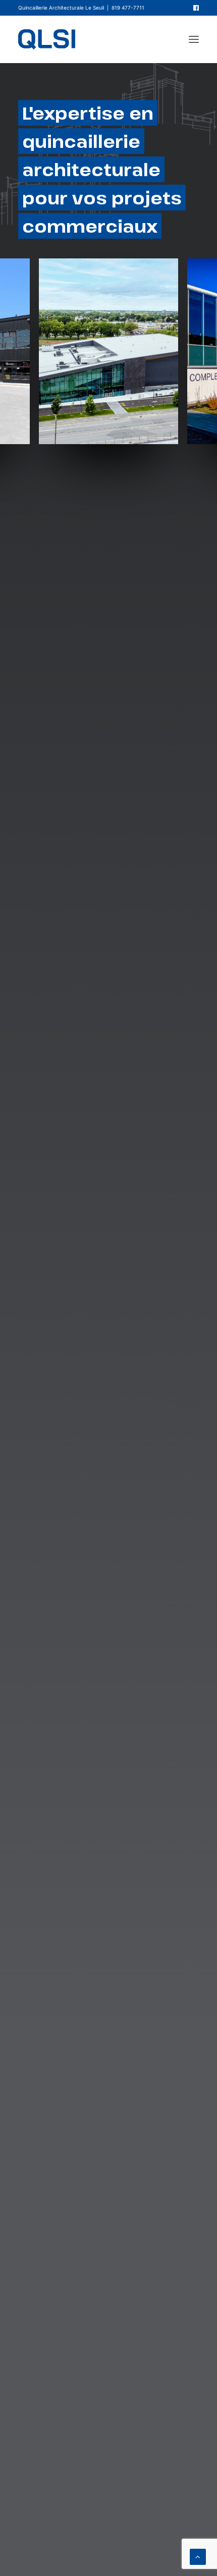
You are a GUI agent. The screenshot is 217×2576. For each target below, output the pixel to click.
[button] (196, 8)
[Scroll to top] (198, 2556)
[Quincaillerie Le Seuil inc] (47, 39)
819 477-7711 (128, 8)
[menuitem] (161, 8)
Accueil (158, 8)
